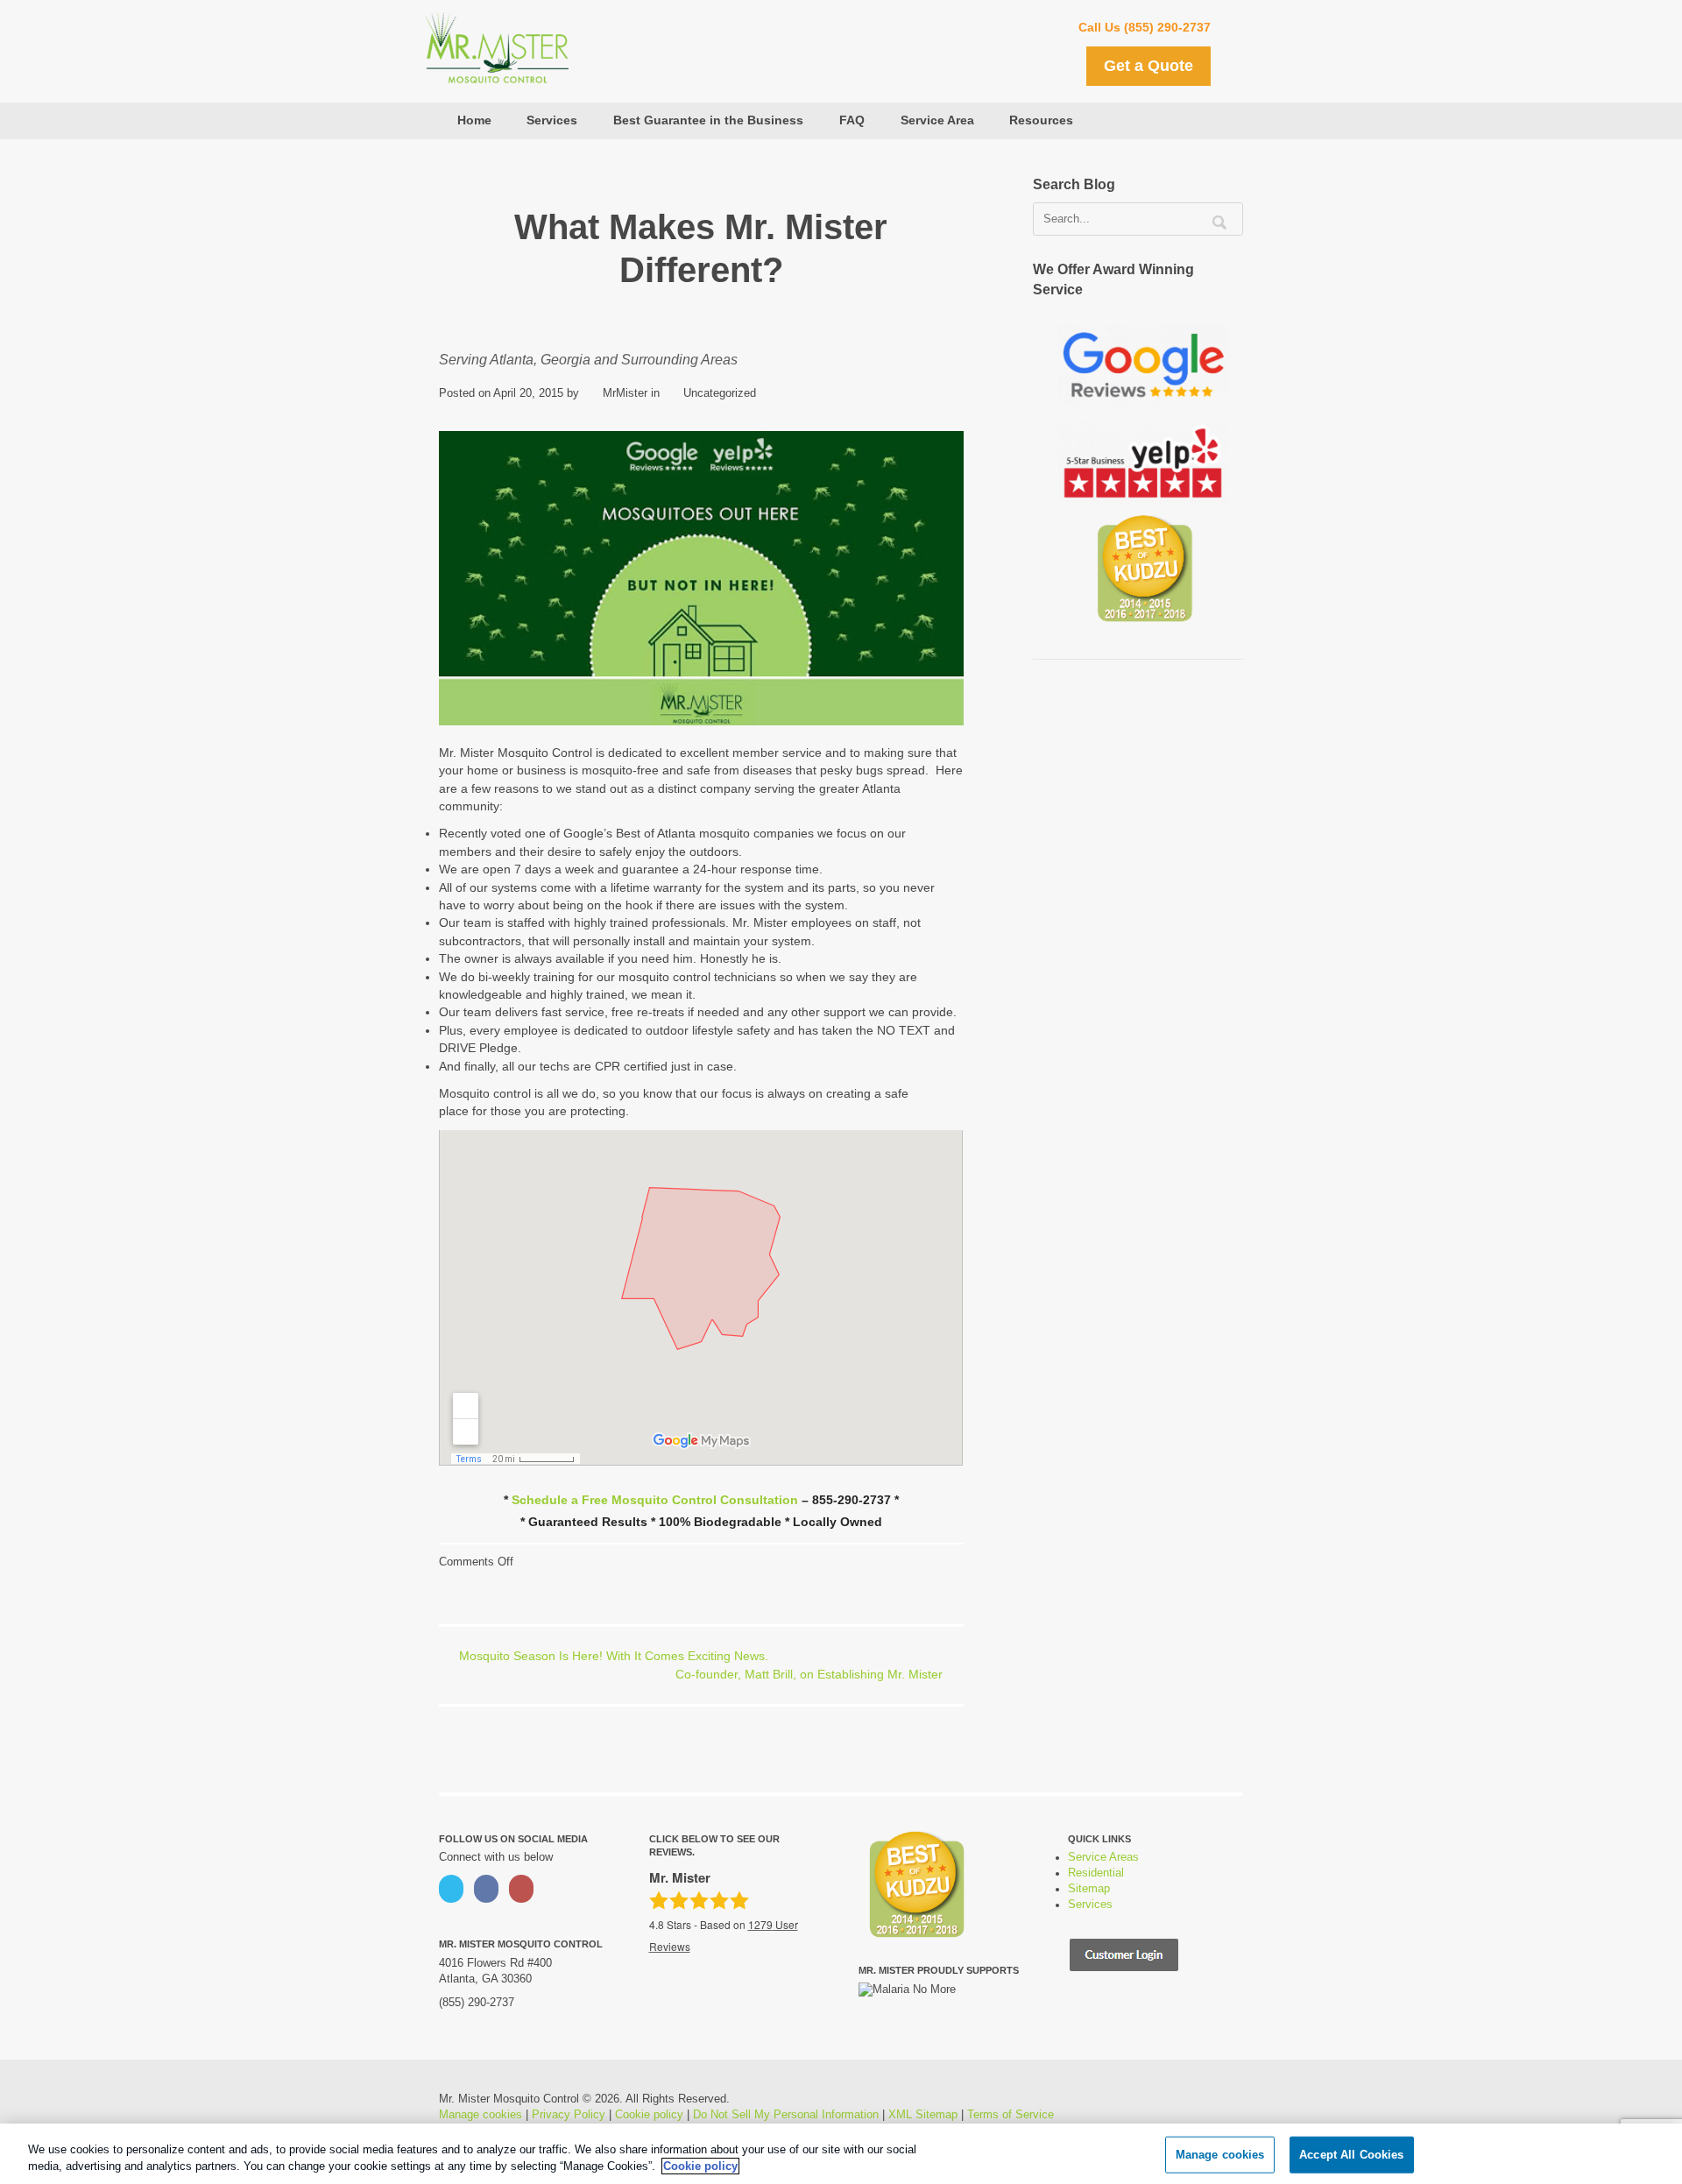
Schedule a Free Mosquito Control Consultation (655, 1500)
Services (552, 120)
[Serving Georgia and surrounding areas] (497, 42)
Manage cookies (481, 2115)
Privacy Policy (569, 2115)
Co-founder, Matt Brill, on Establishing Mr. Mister (809, 1674)
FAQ (852, 120)
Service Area (937, 120)
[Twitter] (455, 1890)
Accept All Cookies (1351, 2155)
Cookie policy (649, 2115)
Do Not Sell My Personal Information (786, 2115)
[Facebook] (490, 1890)
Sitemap (1089, 1889)
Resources (1041, 120)
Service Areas (1103, 1857)
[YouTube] (525, 1890)
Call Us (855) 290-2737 (1145, 27)
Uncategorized (720, 393)
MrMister (625, 393)
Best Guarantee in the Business (708, 120)
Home (474, 120)
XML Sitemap (923, 2115)
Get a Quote (1148, 66)
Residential (1096, 1873)
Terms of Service (1011, 2115)
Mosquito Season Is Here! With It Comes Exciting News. (614, 1656)
